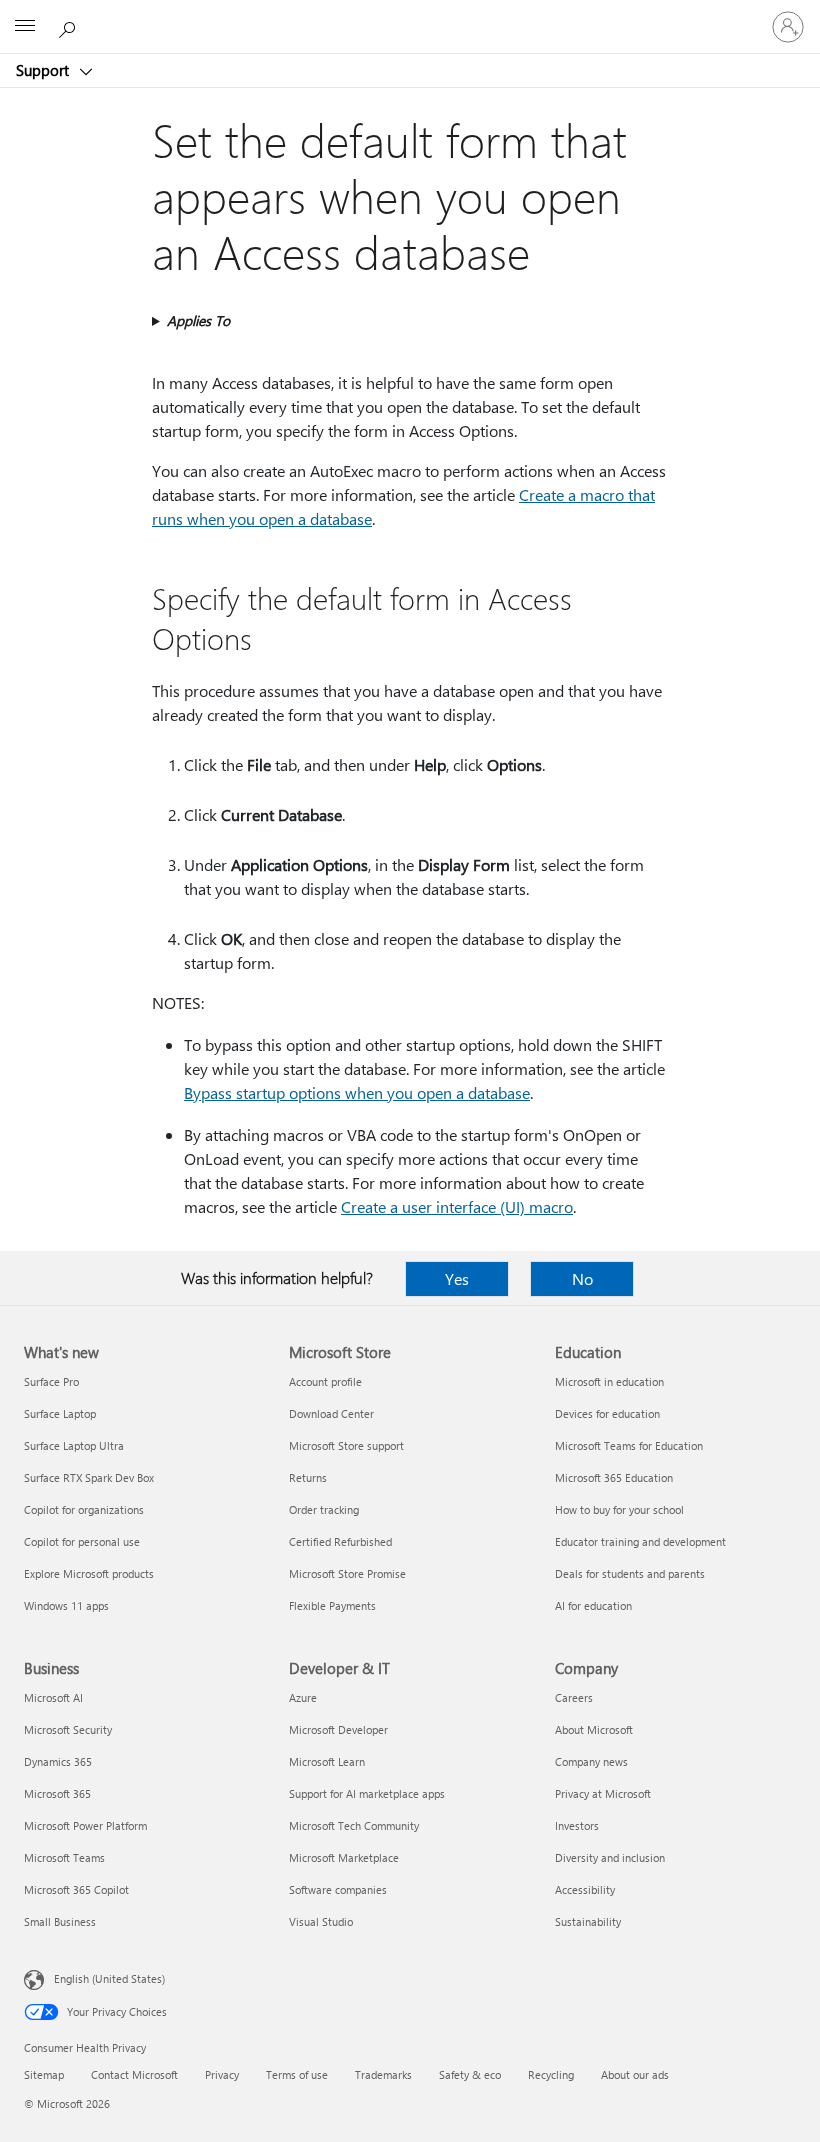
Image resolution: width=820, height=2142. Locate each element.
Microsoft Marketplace (344, 1857)
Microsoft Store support (346, 1445)
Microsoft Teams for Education (629, 1445)
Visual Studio (321, 1921)
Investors (577, 1825)
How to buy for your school (619, 1509)
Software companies (338, 1889)
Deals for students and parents (630, 1573)
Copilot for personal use (82, 1541)
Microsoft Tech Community (354, 1825)
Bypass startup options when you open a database (357, 1092)
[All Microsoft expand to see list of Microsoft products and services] (25, 27)
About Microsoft (594, 1729)
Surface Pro (51, 1381)
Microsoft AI (53, 1697)
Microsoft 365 (57, 1793)
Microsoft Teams (64, 1857)
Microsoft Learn (327, 1761)
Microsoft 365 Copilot (76, 1889)
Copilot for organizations (84, 1509)
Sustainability (588, 1921)
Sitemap (44, 2074)
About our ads (635, 2074)
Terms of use (297, 2074)
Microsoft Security (68, 1729)
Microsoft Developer (338, 1729)
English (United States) (109, 1978)
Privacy (222, 2074)
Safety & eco (470, 2074)
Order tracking (324, 1509)
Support (44, 70)
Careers (574, 1697)
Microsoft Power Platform (85, 1825)
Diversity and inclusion (610, 1857)
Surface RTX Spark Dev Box (89, 1477)
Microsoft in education (609, 1381)
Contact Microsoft (134, 2074)
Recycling (551, 2074)
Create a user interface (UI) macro (457, 1206)
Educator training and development (640, 1541)
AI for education (593, 1605)
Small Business (60, 1921)
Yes (457, 1278)
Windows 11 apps (66, 1605)
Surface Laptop (60, 1413)
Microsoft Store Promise (347, 1573)
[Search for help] (70, 26)
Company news (591, 1761)
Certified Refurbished (340, 1541)
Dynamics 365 (58, 1761)
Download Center (331, 1413)
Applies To (198, 320)
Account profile (325, 1381)
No (582, 1278)
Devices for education (607, 1413)
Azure (303, 1697)
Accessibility (585, 1889)
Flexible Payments (332, 1605)
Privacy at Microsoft (603, 1793)
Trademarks (383, 2074)
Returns (308, 1477)
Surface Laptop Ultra (74, 1445)
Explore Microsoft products (89, 1573)
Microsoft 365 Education (614, 1477)
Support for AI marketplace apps (367, 1793)
